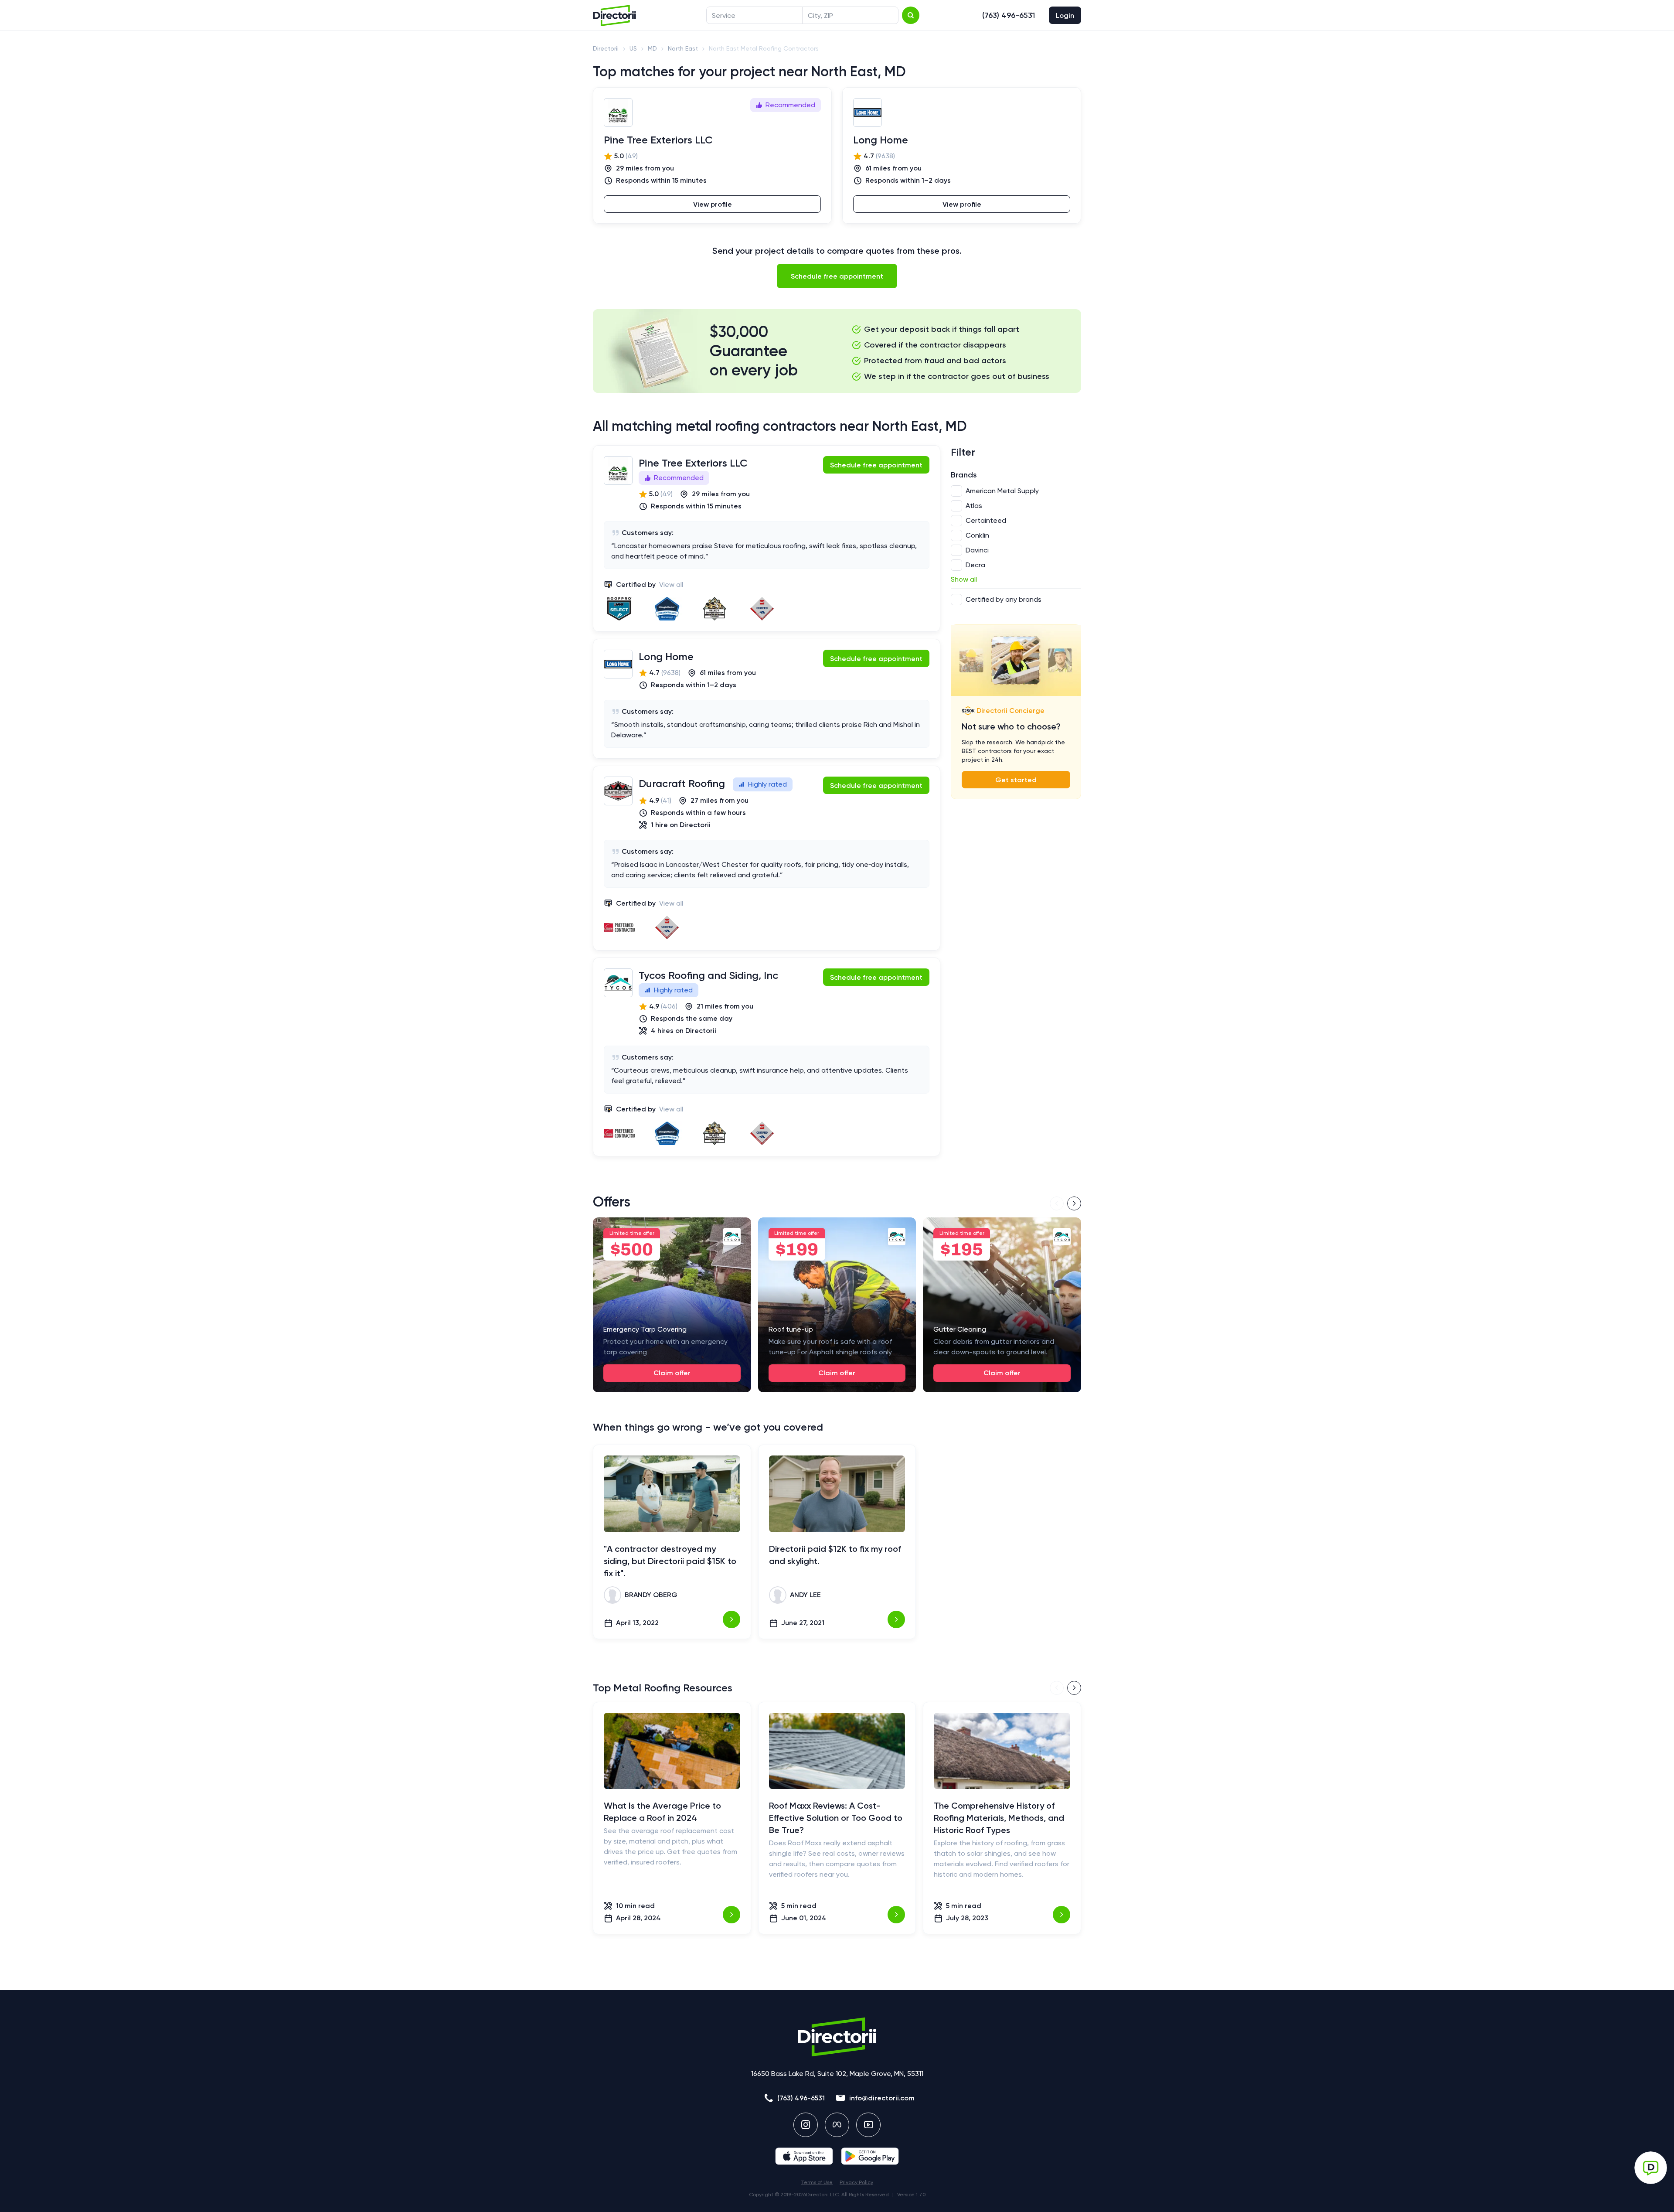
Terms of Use (817, 2182)
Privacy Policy (856, 2182)
